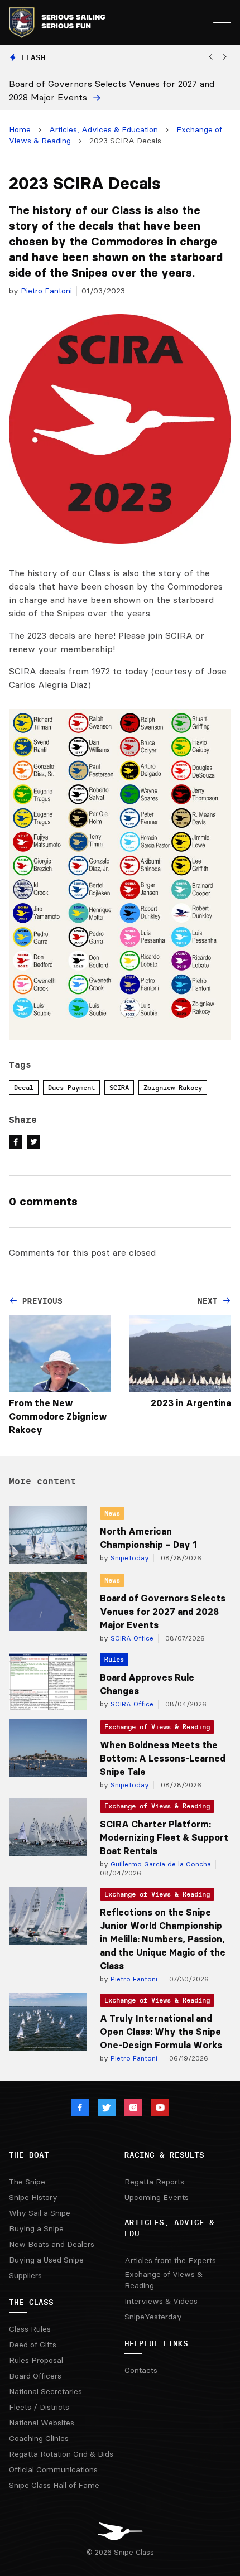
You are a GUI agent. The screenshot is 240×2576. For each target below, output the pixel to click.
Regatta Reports (154, 2182)
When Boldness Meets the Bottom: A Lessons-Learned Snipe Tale (163, 1758)
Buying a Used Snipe (46, 2260)
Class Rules (30, 2329)
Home (20, 129)
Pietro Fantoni (46, 291)
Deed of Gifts (33, 2345)
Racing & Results (164, 2155)
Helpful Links (156, 2343)
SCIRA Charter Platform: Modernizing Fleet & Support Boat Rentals (164, 1837)
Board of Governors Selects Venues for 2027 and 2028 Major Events (163, 1612)
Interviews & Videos (161, 2301)
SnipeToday (129, 1558)
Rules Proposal (36, 2360)
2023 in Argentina (191, 1403)
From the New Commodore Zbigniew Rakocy (58, 1416)
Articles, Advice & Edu (169, 2228)
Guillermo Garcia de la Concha (160, 1864)
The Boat (29, 2155)
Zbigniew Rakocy (173, 1087)
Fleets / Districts (39, 2407)
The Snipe (27, 2182)
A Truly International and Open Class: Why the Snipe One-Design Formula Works (161, 2032)
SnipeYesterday (153, 2317)
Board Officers (35, 2376)
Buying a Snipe (36, 2228)
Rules (114, 1659)
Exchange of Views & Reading (157, 1727)
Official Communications (53, 2469)
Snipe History (33, 2197)
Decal (24, 1087)
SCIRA (119, 1087)
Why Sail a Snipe (40, 2213)
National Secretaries (45, 2391)
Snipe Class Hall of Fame (54, 2485)
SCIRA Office (131, 1638)
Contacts (141, 2370)
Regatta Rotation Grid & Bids (61, 2454)
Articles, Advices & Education (104, 129)
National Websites (42, 2423)
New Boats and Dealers (52, 2244)
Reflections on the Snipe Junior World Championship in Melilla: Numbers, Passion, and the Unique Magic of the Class (163, 1939)
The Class (31, 2302)
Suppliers (25, 2275)
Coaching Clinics (39, 2438)
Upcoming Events (157, 2197)
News (112, 1513)
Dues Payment (71, 1087)
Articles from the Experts (170, 2260)
